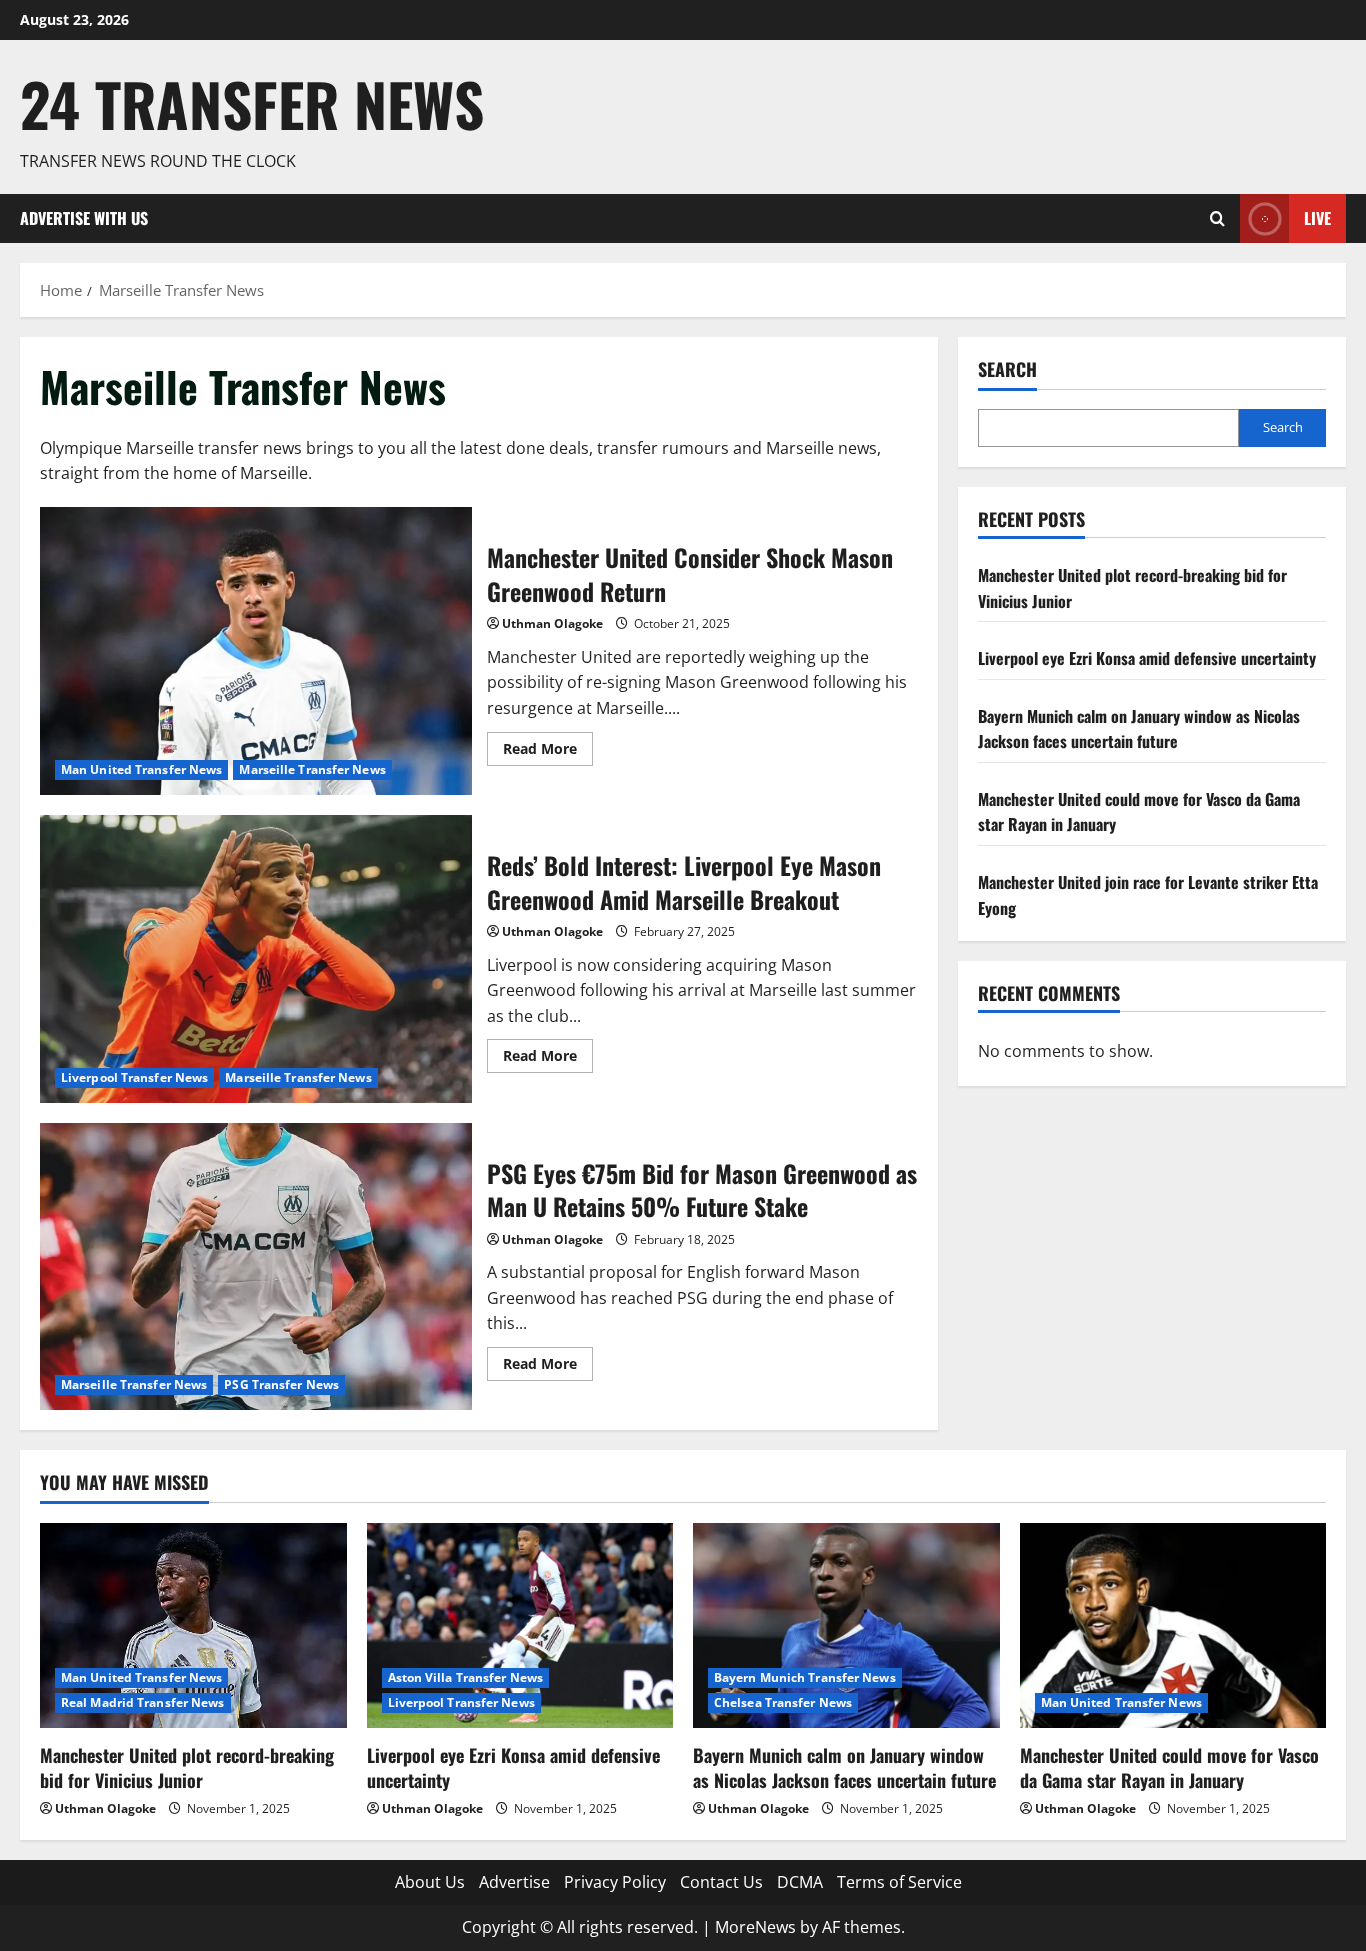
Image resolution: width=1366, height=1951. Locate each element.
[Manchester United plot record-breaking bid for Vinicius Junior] (193, 1625)
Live (1317, 218)
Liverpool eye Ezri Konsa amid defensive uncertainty (1147, 659)
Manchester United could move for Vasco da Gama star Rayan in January (1169, 1767)
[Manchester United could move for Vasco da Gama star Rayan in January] (1173, 1625)
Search (1007, 369)
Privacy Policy (615, 1882)
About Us (430, 1882)
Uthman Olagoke (552, 623)
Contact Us (721, 1882)
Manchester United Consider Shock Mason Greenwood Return (256, 651)
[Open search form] (1217, 218)
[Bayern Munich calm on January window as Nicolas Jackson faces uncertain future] (846, 1625)
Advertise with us (84, 218)
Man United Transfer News (141, 769)
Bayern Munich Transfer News (805, 1677)
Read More (548, 752)
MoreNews (755, 1927)
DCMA (800, 1882)
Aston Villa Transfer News (466, 1677)
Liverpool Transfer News (134, 1077)
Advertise (514, 1882)
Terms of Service (899, 1882)
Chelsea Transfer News (783, 1702)
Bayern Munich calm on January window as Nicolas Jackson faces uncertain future (1139, 729)
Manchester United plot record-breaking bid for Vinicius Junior (187, 1767)
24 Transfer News (252, 103)
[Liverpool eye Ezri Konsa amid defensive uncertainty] (520, 1625)
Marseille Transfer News (312, 769)
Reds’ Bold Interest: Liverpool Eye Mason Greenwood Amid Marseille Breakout (256, 959)
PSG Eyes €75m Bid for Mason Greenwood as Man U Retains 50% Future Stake (256, 1267)
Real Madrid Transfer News (143, 1702)
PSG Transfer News (281, 1384)
